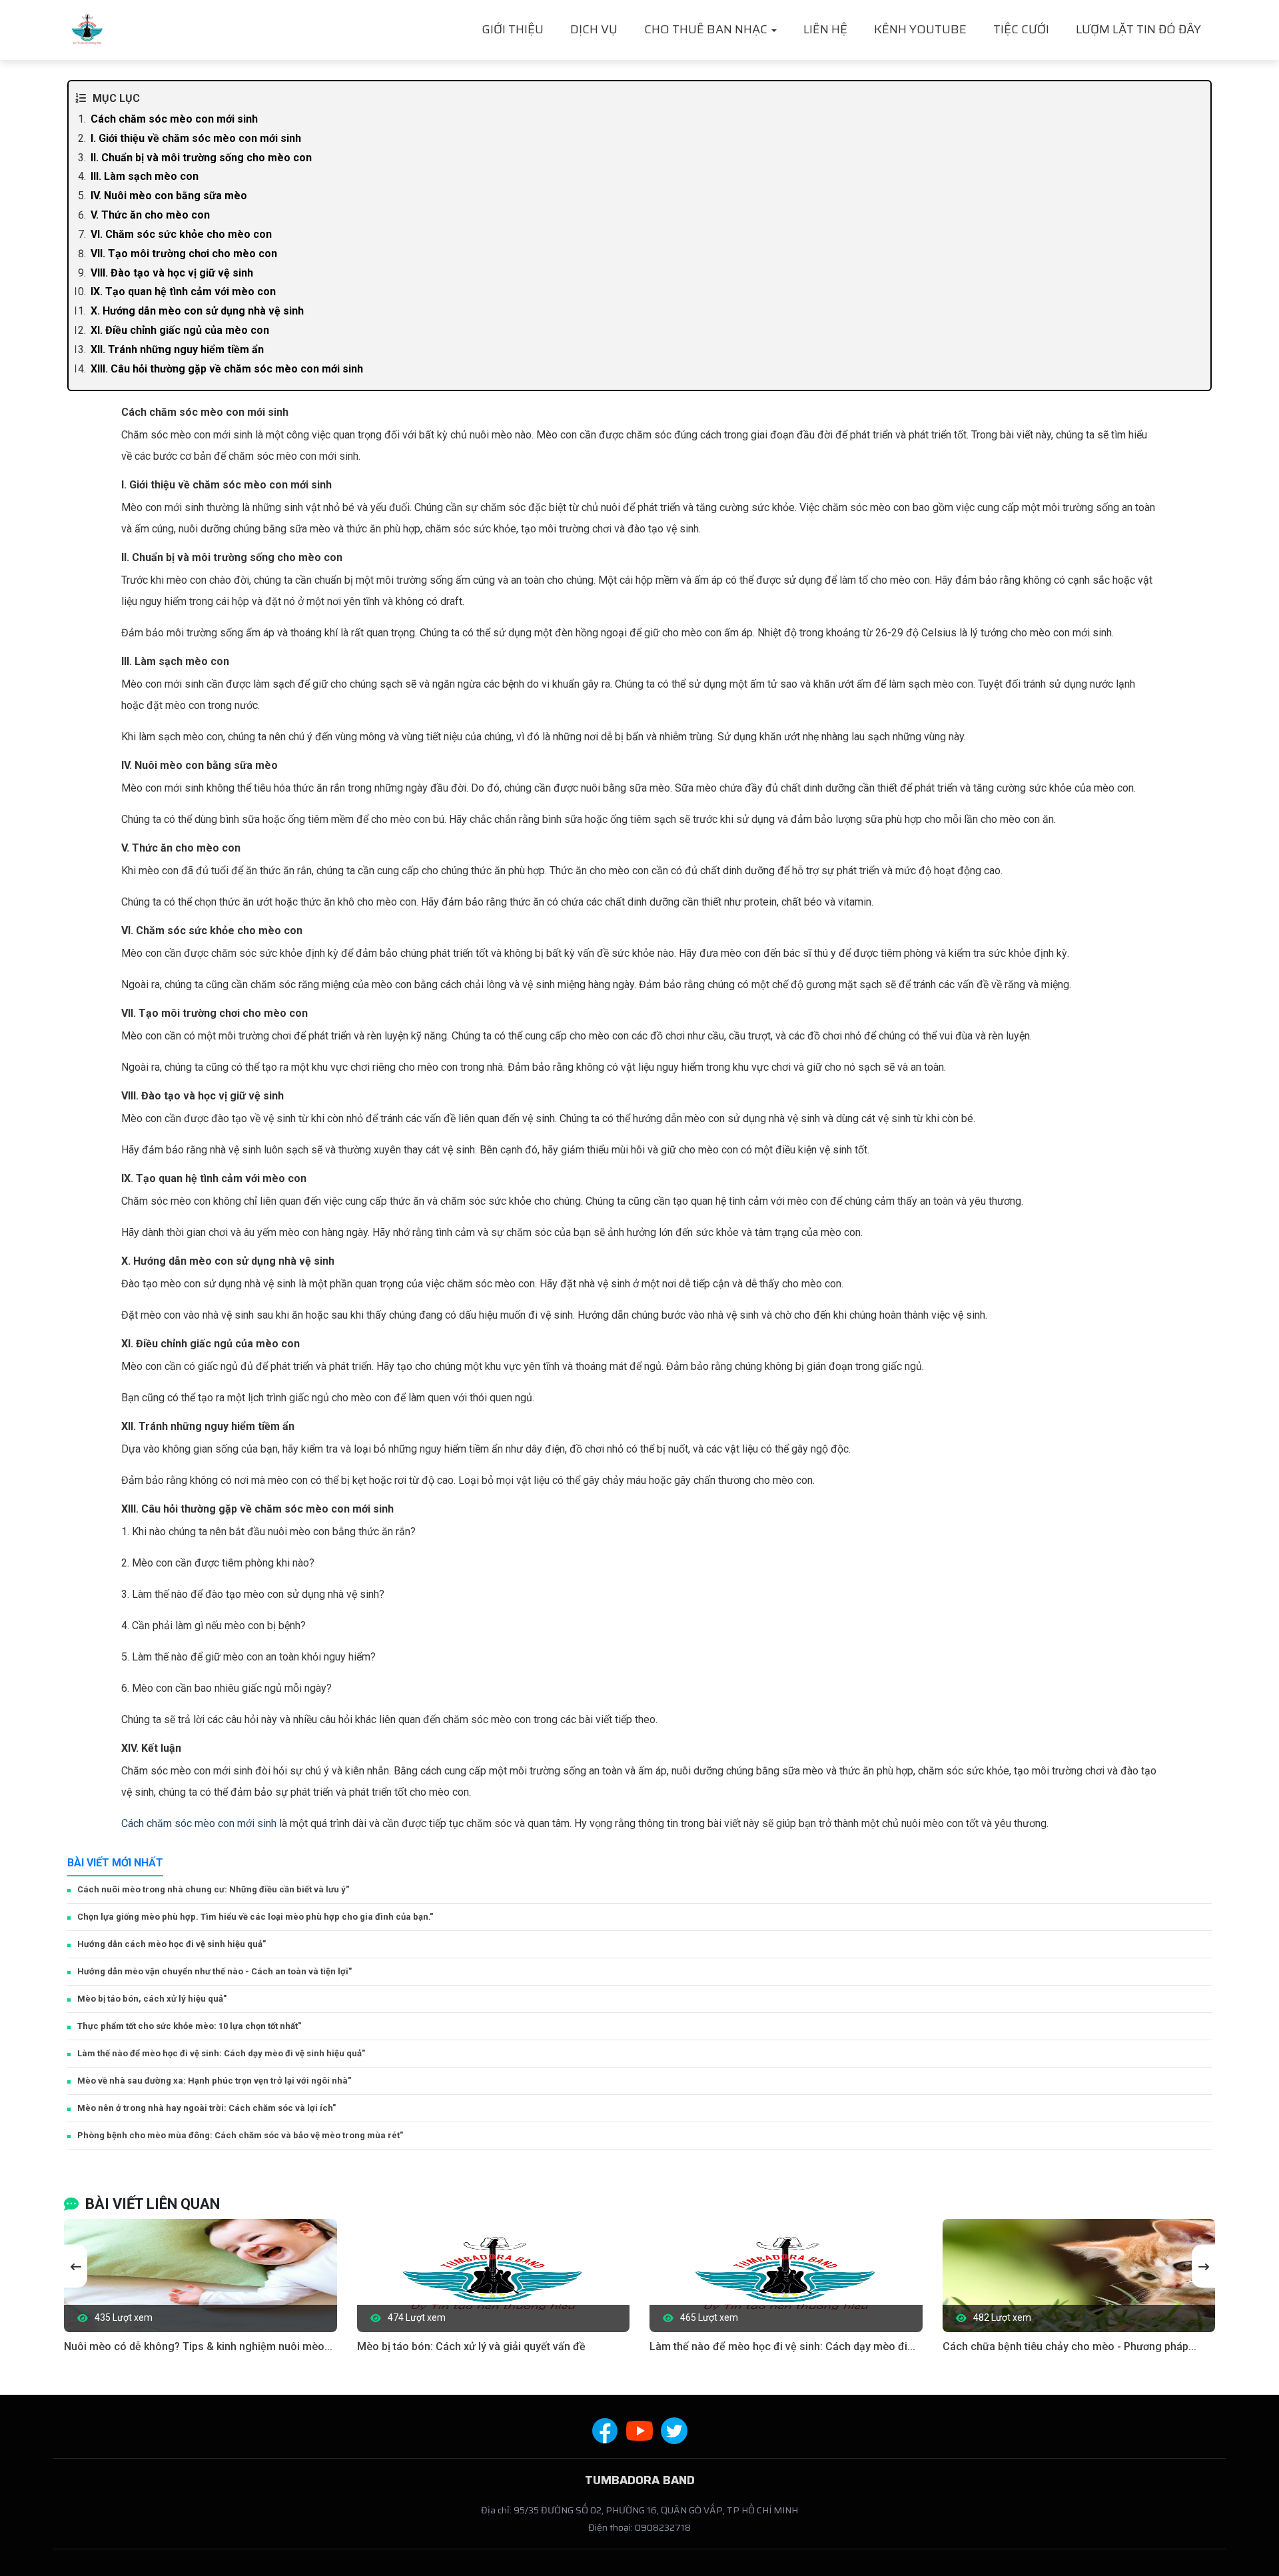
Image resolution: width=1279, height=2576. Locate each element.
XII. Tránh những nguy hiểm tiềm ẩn (177, 349)
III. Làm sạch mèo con (145, 176)
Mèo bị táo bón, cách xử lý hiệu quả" (152, 1999)
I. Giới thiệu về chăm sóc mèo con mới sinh (196, 138)
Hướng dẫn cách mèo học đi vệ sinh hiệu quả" (172, 1944)
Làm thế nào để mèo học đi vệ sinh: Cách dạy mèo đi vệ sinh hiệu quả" (221, 2053)
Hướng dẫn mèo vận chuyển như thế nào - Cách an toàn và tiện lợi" (214, 1971)
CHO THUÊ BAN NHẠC (707, 29)
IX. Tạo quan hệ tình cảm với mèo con (183, 292)
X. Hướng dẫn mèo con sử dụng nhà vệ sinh (197, 311)
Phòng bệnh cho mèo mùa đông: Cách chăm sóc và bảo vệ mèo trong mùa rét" (240, 2135)
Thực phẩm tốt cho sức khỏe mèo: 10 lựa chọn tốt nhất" (189, 2026)
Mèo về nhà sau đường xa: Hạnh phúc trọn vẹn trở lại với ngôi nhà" (214, 2081)
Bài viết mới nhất (115, 1863)
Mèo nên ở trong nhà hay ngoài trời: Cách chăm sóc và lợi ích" (207, 2108)
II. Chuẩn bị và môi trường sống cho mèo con (201, 158)
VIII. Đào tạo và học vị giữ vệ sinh (172, 273)
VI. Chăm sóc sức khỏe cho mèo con (181, 234)
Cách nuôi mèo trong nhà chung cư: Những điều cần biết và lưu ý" (213, 1889)
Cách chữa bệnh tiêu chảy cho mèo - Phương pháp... (1069, 2346)
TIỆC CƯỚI (1021, 29)
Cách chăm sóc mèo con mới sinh (174, 119)
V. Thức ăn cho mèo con (150, 215)
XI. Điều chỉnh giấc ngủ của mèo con (180, 330)
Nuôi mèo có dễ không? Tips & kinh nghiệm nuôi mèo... (198, 2346)
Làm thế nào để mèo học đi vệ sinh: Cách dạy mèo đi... (782, 2346)
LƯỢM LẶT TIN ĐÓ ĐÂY (1138, 29)
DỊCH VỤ (594, 29)
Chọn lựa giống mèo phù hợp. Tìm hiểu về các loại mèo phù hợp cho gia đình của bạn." (255, 1917)
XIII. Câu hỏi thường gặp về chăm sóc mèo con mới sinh (227, 369)
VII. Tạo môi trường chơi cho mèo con (184, 254)
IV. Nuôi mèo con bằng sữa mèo (169, 196)
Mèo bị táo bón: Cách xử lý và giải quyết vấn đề (471, 2346)
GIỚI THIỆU (513, 29)
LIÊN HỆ (825, 29)
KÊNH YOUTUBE (920, 29)
